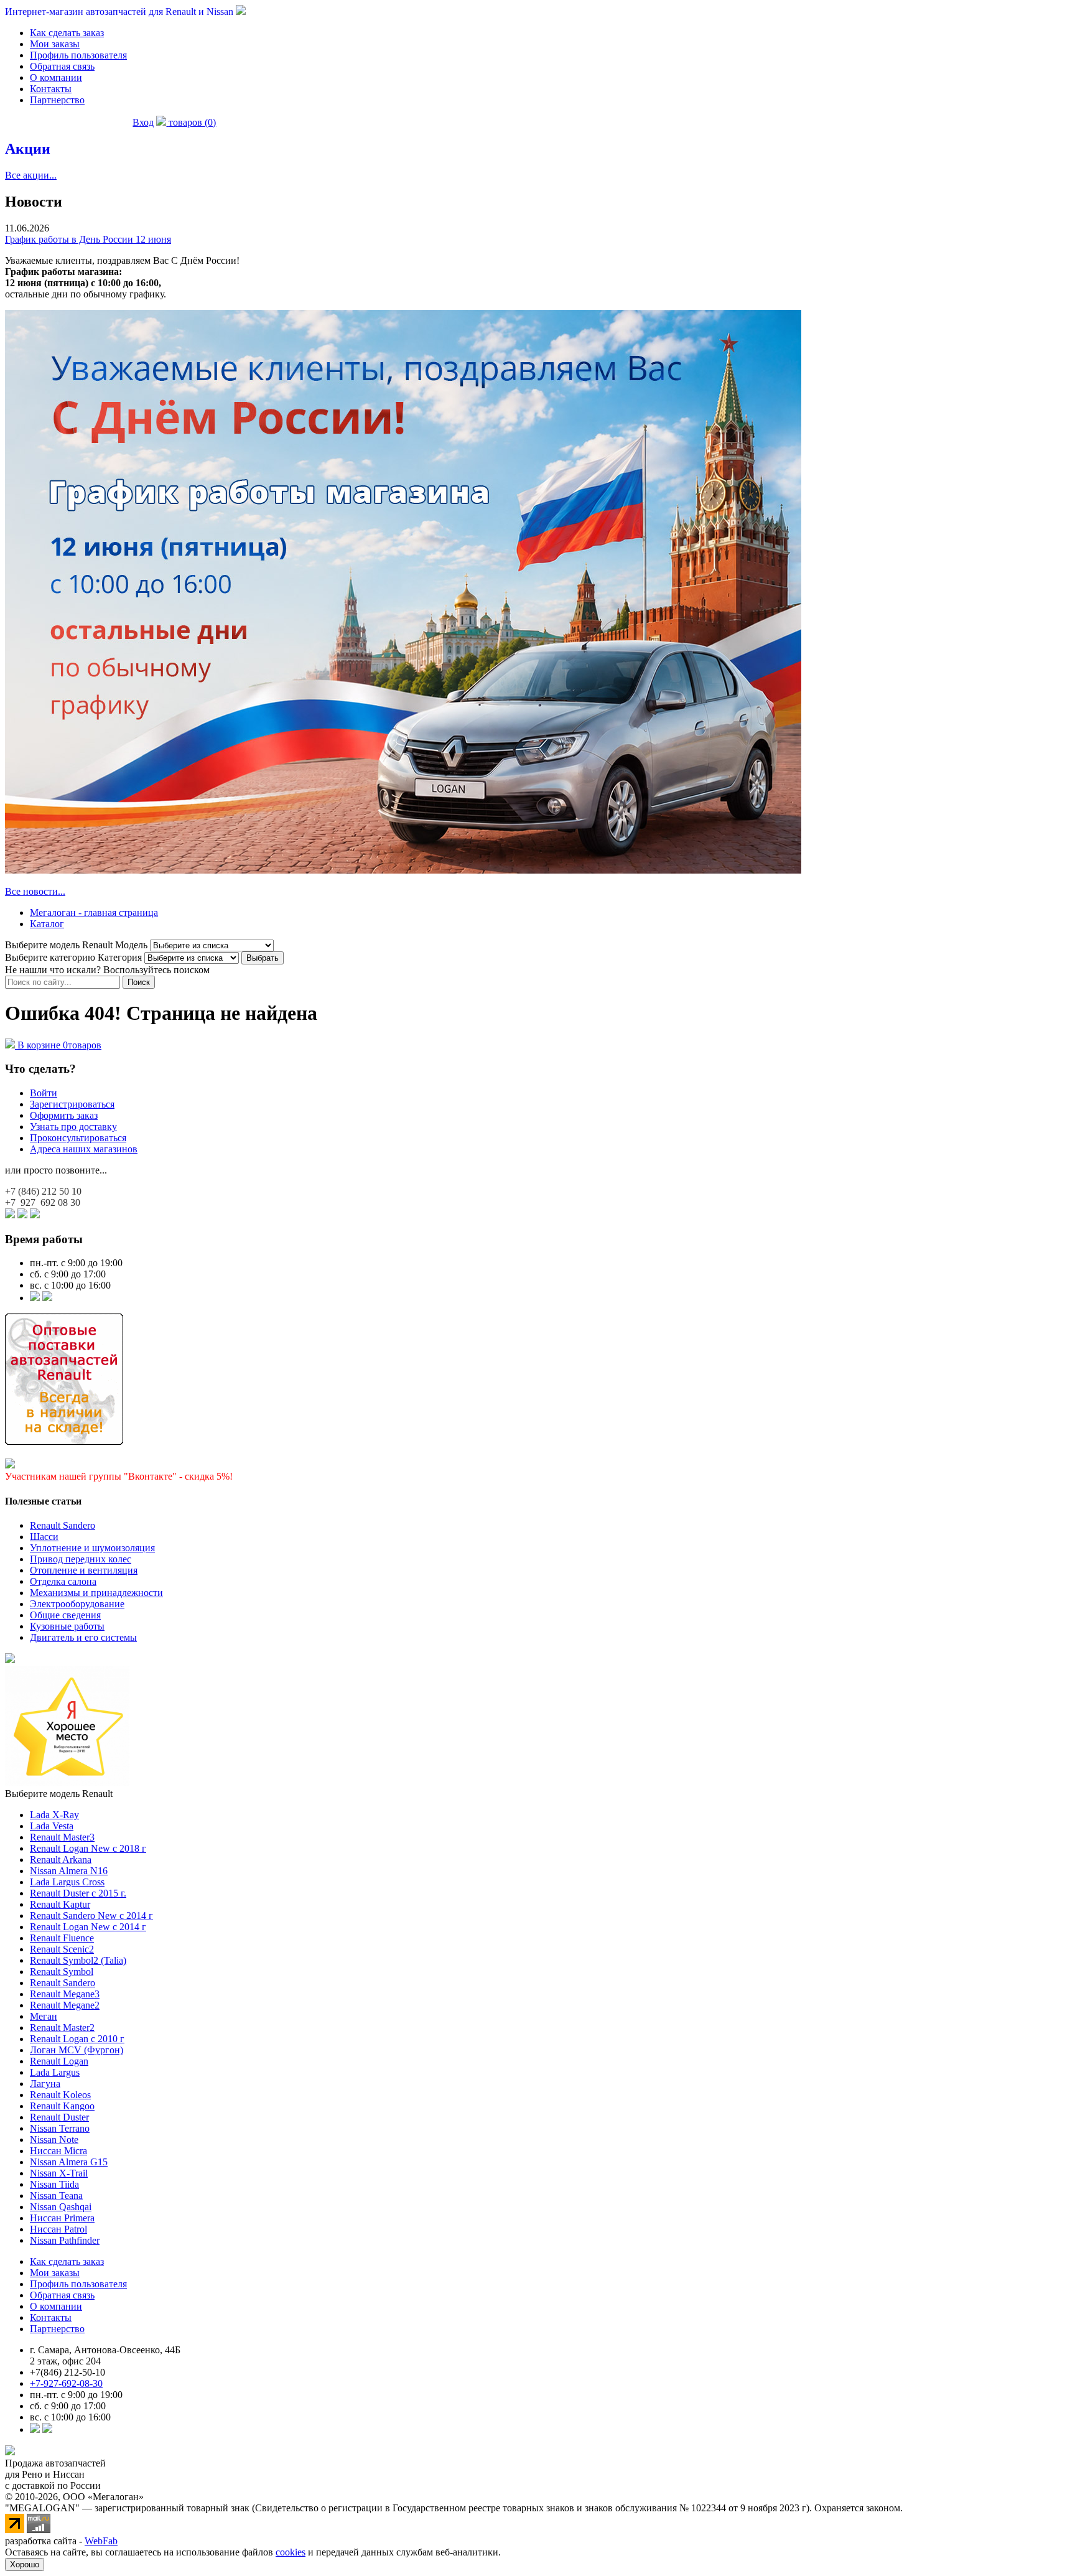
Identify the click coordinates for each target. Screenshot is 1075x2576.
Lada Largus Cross (67, 1882)
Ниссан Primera (62, 2218)
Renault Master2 (62, 2028)
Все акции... (31, 175)
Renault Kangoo (62, 2106)
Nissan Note (54, 2140)
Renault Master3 (62, 1837)
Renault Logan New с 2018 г (88, 1848)
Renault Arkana (61, 1860)
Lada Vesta (52, 1826)
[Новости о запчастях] (35, 1298)
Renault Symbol (62, 1972)
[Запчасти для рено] (47, 1298)
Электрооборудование (77, 1604)
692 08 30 (43, 1202)
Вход (143, 122)
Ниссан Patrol (58, 2229)
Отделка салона (63, 1581)
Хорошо (25, 2564)
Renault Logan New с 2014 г (88, 1927)
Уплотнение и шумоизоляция (92, 1548)
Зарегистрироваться (72, 1104)
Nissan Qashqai (61, 2207)
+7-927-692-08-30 (66, 2383)
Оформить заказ (64, 1115)
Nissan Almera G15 (69, 2162)
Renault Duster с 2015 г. (78, 1893)
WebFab (101, 2541)
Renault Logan (59, 2061)
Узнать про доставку (73, 1127)
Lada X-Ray (54, 1815)
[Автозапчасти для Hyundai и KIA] (10, 1660)
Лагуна (45, 2084)
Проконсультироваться (78, 1138)
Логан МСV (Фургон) (77, 2050)
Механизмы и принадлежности (96, 1593)
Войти (44, 1093)
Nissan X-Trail (59, 2173)
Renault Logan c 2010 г (77, 2039)
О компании (56, 77)
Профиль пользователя (78, 55)
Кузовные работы (67, 1626)
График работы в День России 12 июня (88, 239)
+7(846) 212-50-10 (67, 2372)
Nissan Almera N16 (69, 1871)
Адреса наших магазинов (84, 1149)
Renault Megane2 (65, 2005)
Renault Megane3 (65, 1994)
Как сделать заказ (67, 33)
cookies (291, 2552)
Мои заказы (55, 44)
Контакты (51, 89)
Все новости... (35, 891)
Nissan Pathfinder (65, 2240)
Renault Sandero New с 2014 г (91, 1916)
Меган (44, 2016)
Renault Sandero (63, 1525)
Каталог (47, 924)
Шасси (44, 1537)
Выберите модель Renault (59, 1794)
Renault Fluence (62, 1938)
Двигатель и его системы (83, 1637)
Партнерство (57, 100)
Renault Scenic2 (62, 1949)
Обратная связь (62, 66)
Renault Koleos (60, 2095)
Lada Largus (55, 2072)
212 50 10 (43, 1191)
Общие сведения (65, 1615)
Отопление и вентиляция (84, 1570)
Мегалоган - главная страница (94, 912)
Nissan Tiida (54, 2184)
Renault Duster (59, 2117)
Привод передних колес (81, 1559)
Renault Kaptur (60, 1904)
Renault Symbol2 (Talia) (78, 1960)
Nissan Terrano (60, 2128)
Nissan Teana (56, 2196)
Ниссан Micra (58, 2151)
